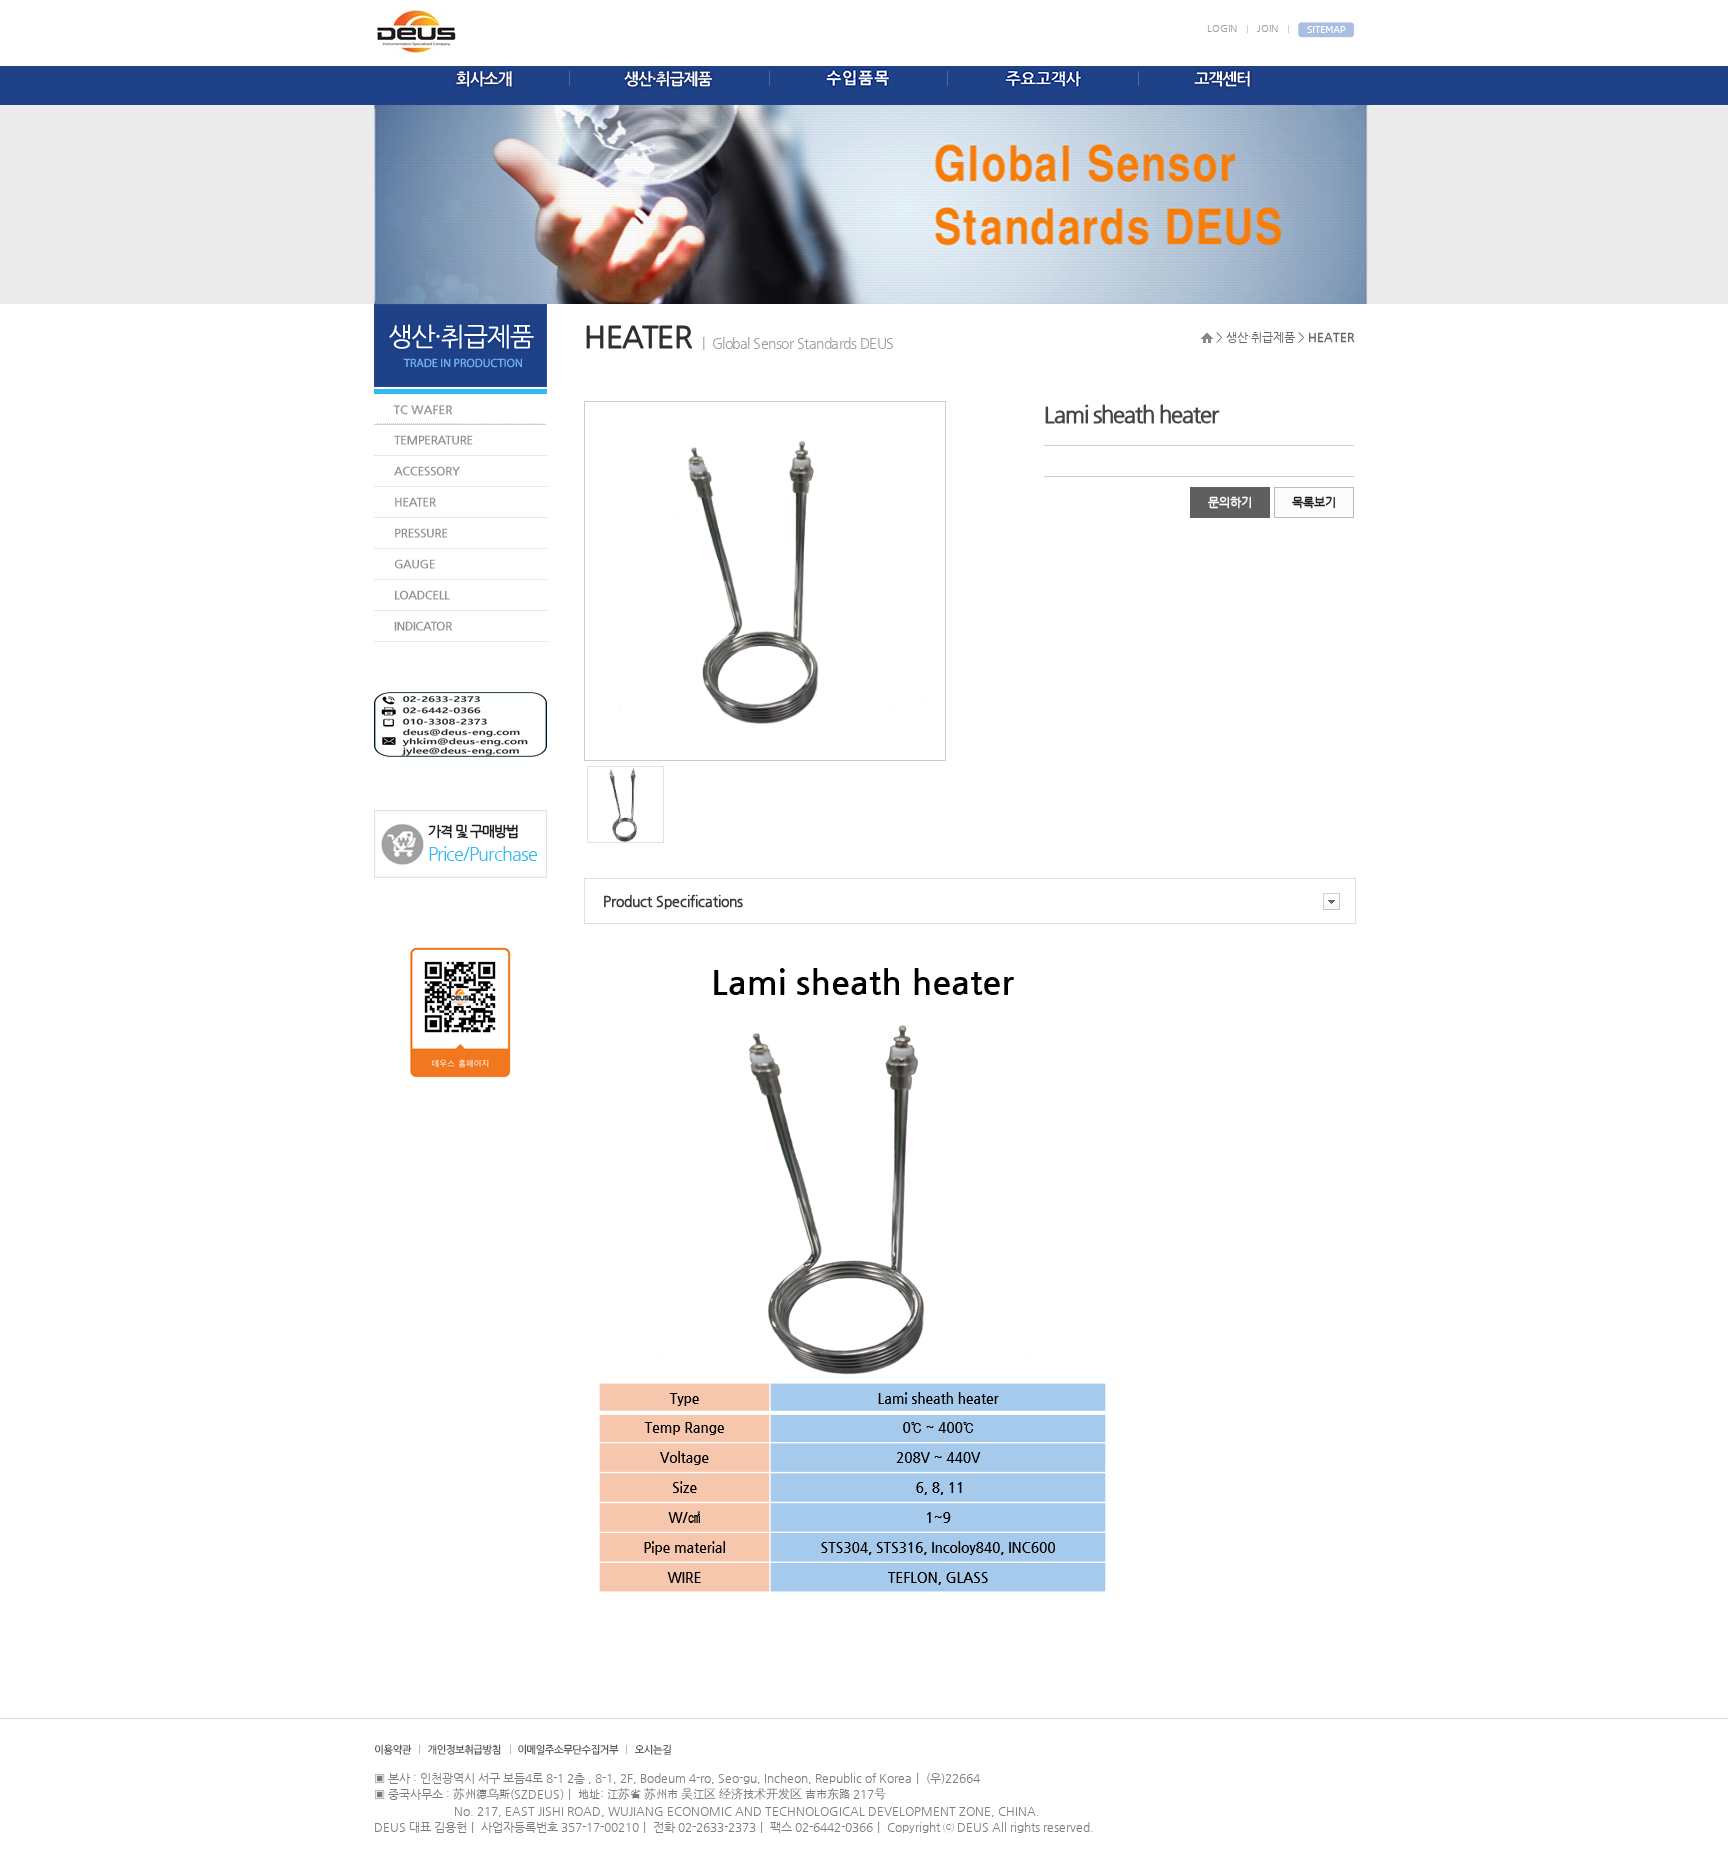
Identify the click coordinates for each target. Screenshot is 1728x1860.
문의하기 (1230, 502)
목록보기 (1314, 502)
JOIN (1267, 28)
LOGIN (1222, 28)
